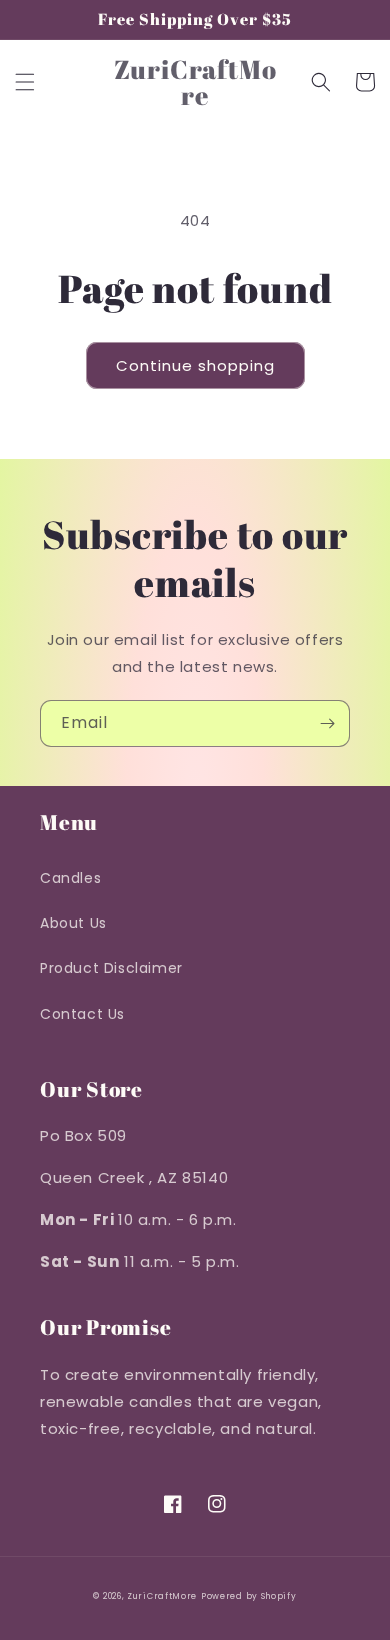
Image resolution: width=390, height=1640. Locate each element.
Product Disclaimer (111, 968)
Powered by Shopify (249, 1596)
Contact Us (82, 1014)
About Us (73, 923)
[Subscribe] (327, 723)
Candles (70, 878)
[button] (25, 82)
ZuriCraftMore (162, 1596)
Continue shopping (195, 365)
